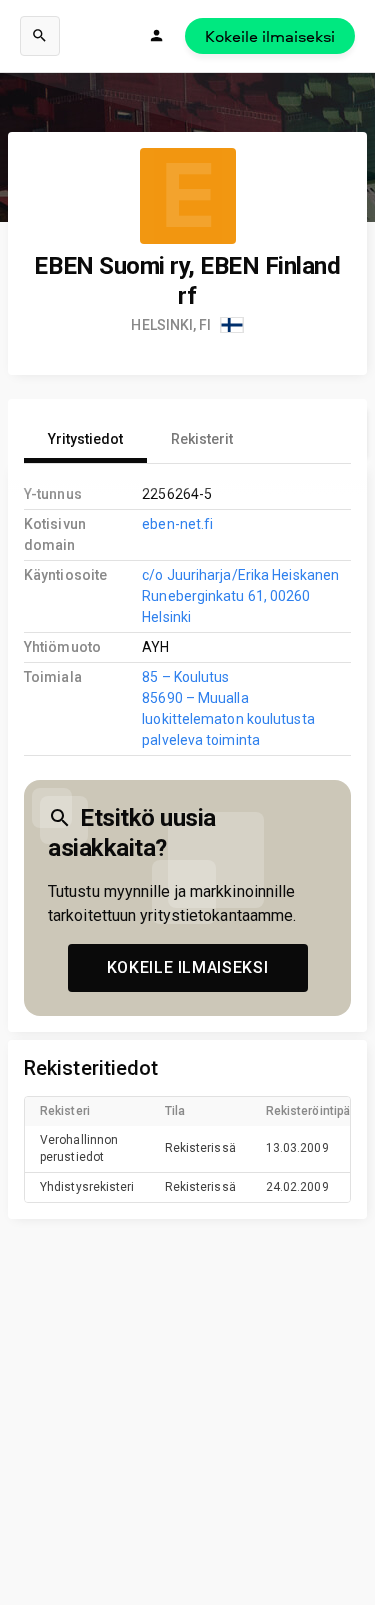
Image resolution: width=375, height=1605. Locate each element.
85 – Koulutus (185, 677)
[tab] (85, 439)
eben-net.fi (177, 524)
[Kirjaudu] (157, 36)
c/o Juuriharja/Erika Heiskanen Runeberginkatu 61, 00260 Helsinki (240, 596)
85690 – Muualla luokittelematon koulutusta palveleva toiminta (228, 719)
